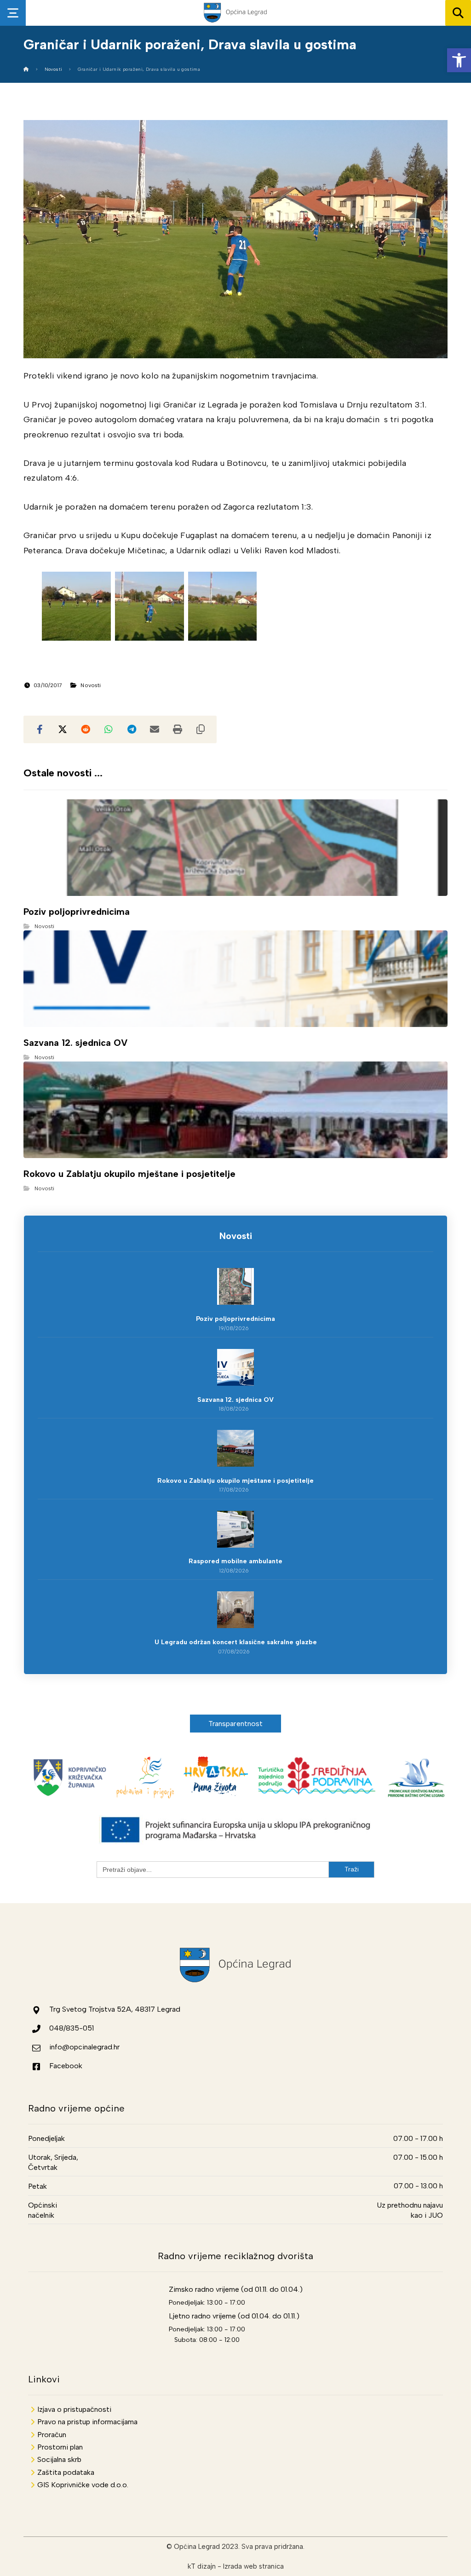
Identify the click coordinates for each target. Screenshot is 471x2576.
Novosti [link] (91, 685)
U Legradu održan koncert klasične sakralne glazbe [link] (236, 1642)
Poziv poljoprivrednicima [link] (235, 1319)
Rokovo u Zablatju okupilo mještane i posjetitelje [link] (235, 1481)
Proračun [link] (52, 2435)
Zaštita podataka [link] (66, 2472)
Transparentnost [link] (236, 1724)
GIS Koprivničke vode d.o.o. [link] (83, 2485)
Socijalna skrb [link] (59, 2459)
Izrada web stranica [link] (253, 2566)
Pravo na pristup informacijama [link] (87, 2422)
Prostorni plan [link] (60, 2447)
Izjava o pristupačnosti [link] (74, 2409)
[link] (459, 60)
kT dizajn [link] (202, 2566)
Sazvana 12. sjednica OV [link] (235, 1400)
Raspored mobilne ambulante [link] (235, 1561)
